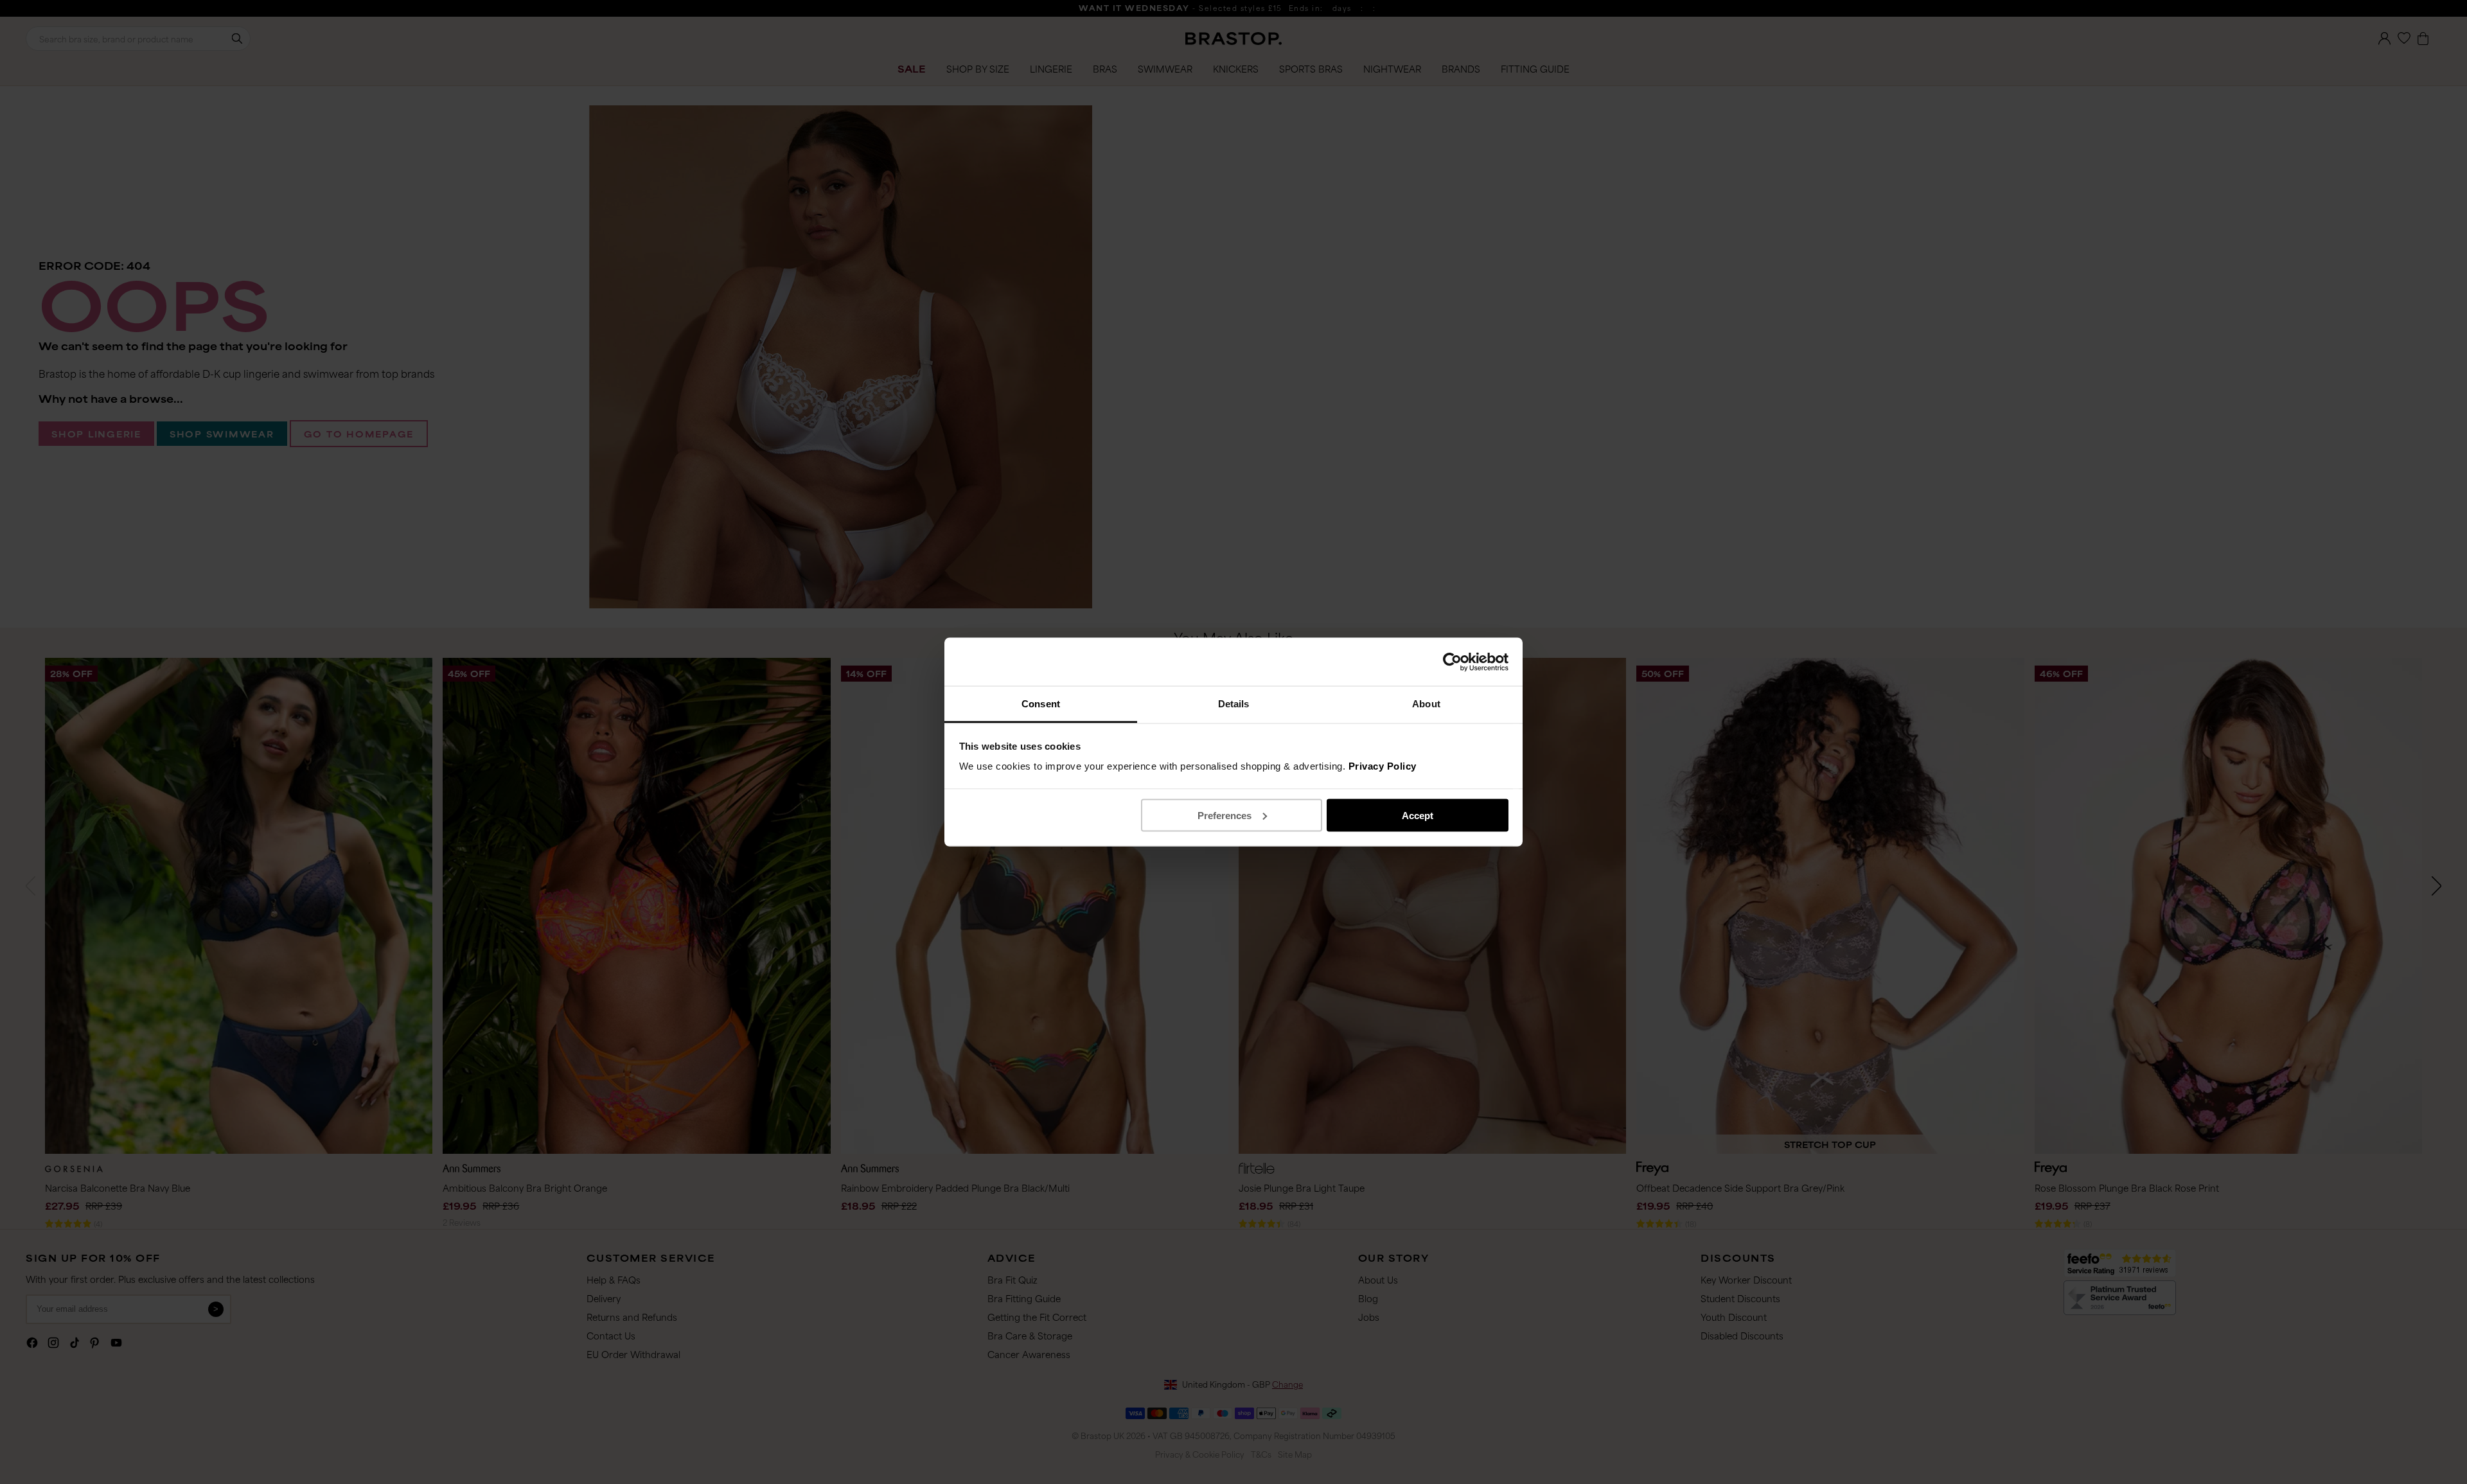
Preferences (1225, 815)
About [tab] (1426, 704)
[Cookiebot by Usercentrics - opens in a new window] (1452, 662)
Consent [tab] (1041, 704)
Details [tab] (1234, 704)
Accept (1418, 815)
